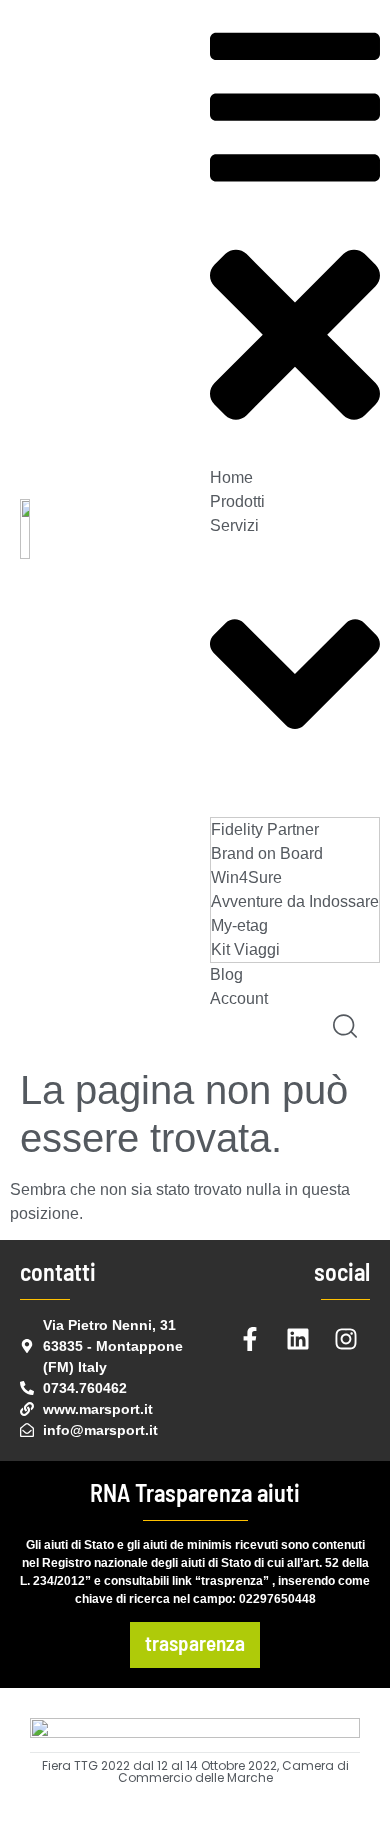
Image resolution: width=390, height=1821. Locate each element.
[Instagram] (346, 1339)
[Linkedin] (298, 1339)
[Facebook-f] (250, 1339)
